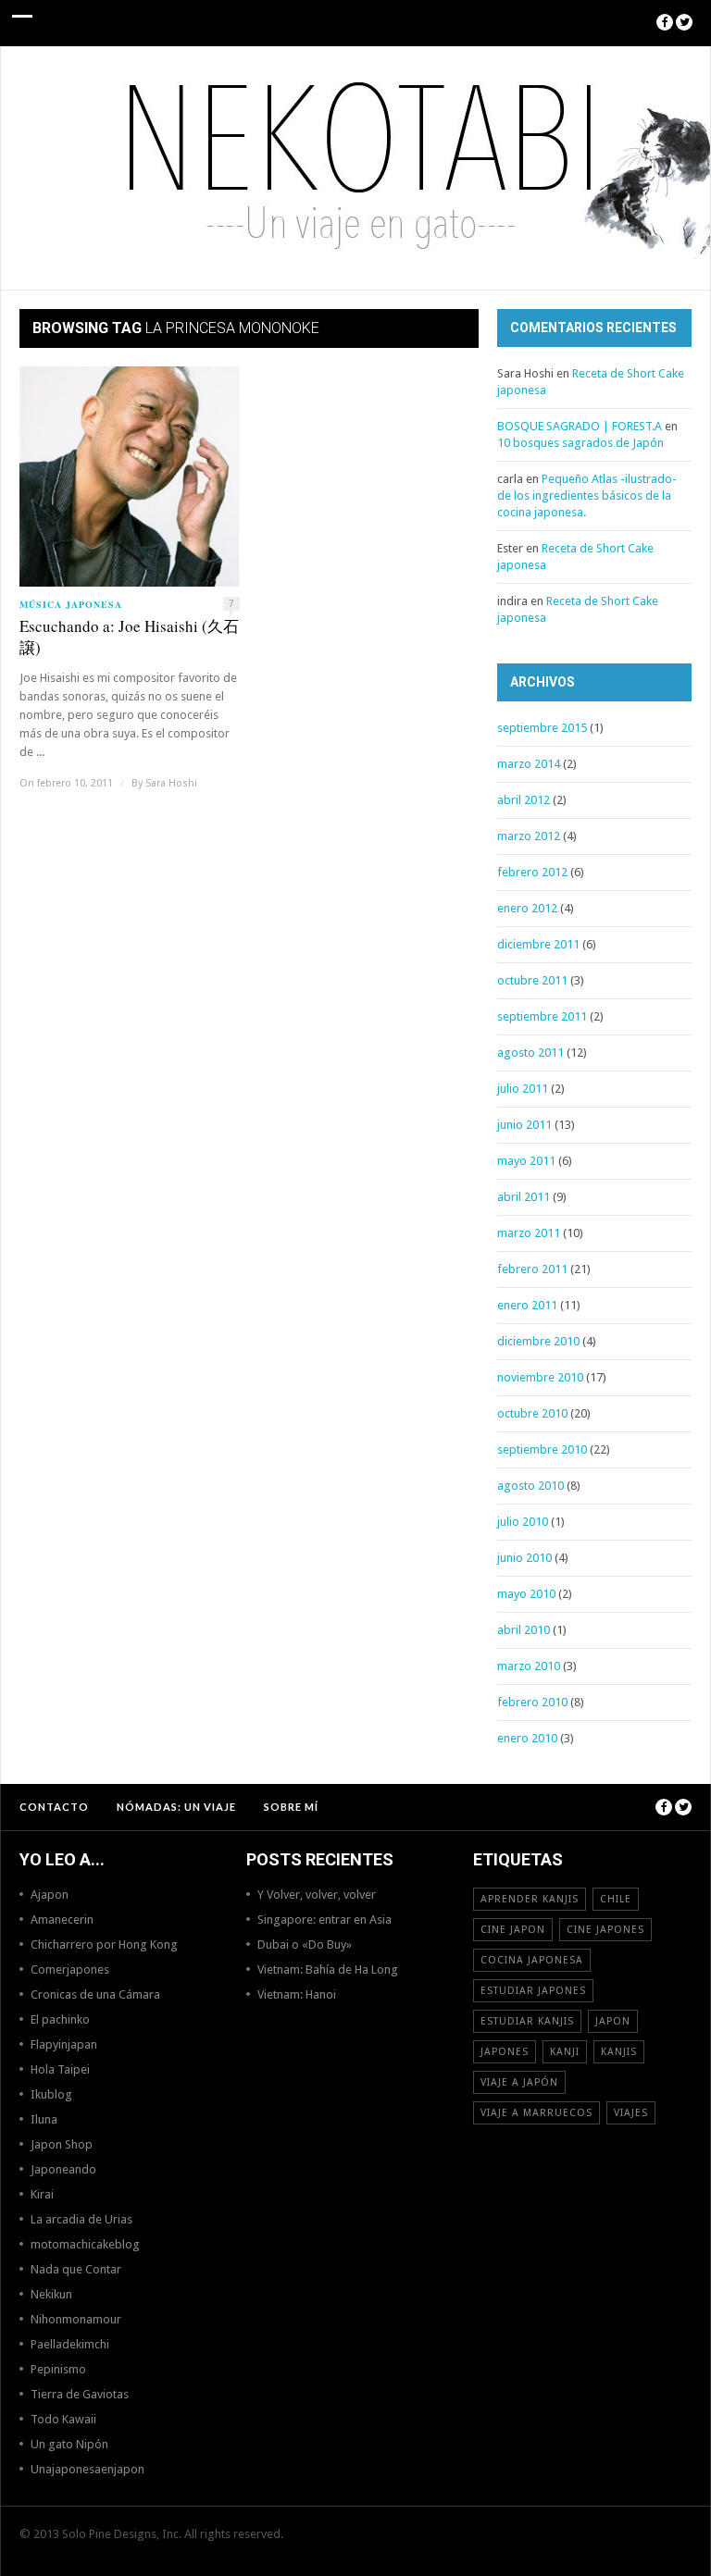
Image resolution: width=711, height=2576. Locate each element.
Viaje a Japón (519, 2082)
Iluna (44, 2119)
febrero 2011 (532, 1269)
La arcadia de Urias (81, 2219)
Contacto (54, 1807)
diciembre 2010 (538, 1341)
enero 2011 (527, 1305)
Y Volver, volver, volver (317, 1895)
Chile (616, 1899)
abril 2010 (524, 1630)
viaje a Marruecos (536, 2113)
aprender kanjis (530, 1899)
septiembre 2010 (542, 1449)
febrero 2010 (532, 1702)
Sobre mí (291, 1807)
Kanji (565, 2052)
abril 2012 (524, 800)
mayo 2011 (526, 1161)
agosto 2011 (530, 1053)
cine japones (605, 1930)
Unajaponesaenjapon (87, 2469)
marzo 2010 (529, 1666)
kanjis (619, 2052)
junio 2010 (524, 1558)
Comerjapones (70, 1969)
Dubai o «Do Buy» (305, 1944)
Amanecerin (62, 1920)
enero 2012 (527, 908)
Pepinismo (58, 2369)
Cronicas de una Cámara (95, 1994)
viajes (631, 2113)
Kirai (42, 2194)
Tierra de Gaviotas (80, 2394)
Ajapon (50, 1895)
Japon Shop (62, 2144)
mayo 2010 (526, 1594)
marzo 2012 (529, 836)
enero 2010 (527, 1738)
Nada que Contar (76, 2269)
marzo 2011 (529, 1233)
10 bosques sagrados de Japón (580, 443)
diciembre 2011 (538, 944)
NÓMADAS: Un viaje (176, 1807)
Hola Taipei (60, 2069)
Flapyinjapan (64, 2044)
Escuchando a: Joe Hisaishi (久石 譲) (129, 637)
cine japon (513, 1930)
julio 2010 (523, 1522)
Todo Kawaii (63, 2419)
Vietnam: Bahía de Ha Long (328, 1969)
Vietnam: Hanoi (297, 1994)
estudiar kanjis (527, 2021)
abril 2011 (524, 1197)
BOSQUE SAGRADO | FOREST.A (580, 426)
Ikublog (51, 2094)
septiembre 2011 (542, 1016)
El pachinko (60, 2019)
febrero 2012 (532, 872)
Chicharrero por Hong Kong (104, 1944)
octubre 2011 (532, 980)
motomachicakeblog (85, 2244)
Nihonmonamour (76, 2319)
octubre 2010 (532, 1413)
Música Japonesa (71, 604)
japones (505, 2052)
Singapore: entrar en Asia (324, 1920)
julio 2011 (523, 1089)
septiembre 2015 (542, 728)
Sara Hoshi (171, 783)
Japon (613, 2021)
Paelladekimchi (70, 2344)
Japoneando (63, 2169)
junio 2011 (524, 1125)
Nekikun (51, 2294)
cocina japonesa (532, 1960)
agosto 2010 (530, 1486)
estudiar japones (533, 1991)
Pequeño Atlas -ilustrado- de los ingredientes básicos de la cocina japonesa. (587, 495)
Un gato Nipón (69, 2444)
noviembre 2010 (540, 1377)
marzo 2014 (529, 764)
